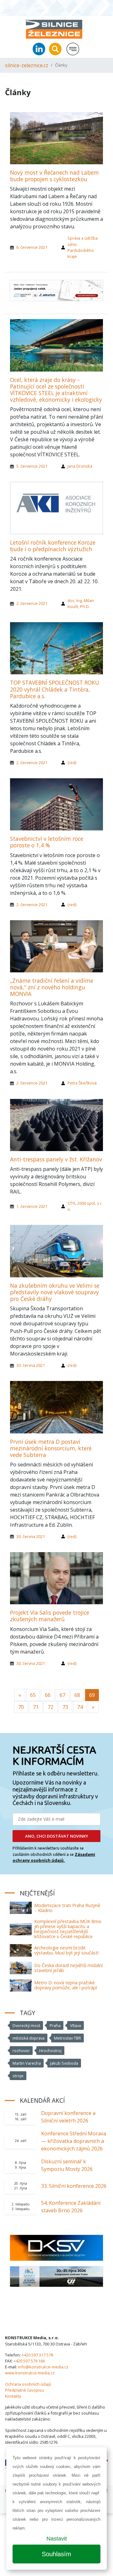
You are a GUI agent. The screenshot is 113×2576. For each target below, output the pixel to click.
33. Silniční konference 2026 (74, 2186)
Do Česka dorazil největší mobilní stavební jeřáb (68, 1968)
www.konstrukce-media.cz (30, 2373)
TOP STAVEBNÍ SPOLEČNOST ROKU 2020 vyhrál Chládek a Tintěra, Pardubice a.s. (55, 689)
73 (65, 1707)
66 (48, 1695)
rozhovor (21, 2051)
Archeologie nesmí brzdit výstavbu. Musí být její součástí (66, 1950)
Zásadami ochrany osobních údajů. (54, 1857)
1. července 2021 (32, 1206)
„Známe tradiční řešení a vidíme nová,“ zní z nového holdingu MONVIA (52, 987)
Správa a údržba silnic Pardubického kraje (83, 247)
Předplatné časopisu (24, 2390)
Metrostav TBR (67, 2038)
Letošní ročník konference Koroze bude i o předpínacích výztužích (53, 546)
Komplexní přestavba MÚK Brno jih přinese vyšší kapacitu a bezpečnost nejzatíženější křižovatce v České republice (68, 1929)
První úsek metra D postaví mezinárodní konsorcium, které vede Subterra (51, 1448)
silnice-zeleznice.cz (27, 65)
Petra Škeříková (82, 1083)
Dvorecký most (26, 2025)
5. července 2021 (32, 466)
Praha (55, 2025)
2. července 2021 (32, 603)
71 (36, 1707)
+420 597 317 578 (37, 2355)
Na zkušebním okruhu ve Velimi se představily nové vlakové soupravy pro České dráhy (55, 1292)
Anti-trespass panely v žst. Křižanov (56, 1159)
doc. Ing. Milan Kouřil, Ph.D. (81, 603)
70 (21, 1707)
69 (92, 1695)
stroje (18, 2076)
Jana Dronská (80, 466)
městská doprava (29, 2038)
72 (51, 1707)
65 (33, 1695)
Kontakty (13, 2396)
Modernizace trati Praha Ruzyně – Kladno (67, 1908)
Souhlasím (56, 2554)
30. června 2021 (31, 1365)
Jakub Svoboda (64, 2063)
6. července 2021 (32, 247)
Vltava (75, 2025)
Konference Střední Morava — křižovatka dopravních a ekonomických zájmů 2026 (74, 2141)
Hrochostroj (50, 2051)
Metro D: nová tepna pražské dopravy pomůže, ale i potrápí (66, 1985)
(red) (72, 763)
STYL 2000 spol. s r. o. (85, 1206)
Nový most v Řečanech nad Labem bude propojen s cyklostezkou (54, 176)
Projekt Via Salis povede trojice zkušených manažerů (50, 1616)
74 (80, 1707)
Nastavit (57, 2539)
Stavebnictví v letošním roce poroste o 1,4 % (47, 842)
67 (62, 1695)
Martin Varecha (27, 2063)
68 (77, 1695)
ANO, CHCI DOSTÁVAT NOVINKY (57, 1836)
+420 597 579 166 (29, 2361)
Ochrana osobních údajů (28, 2384)
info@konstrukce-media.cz (43, 2367)
